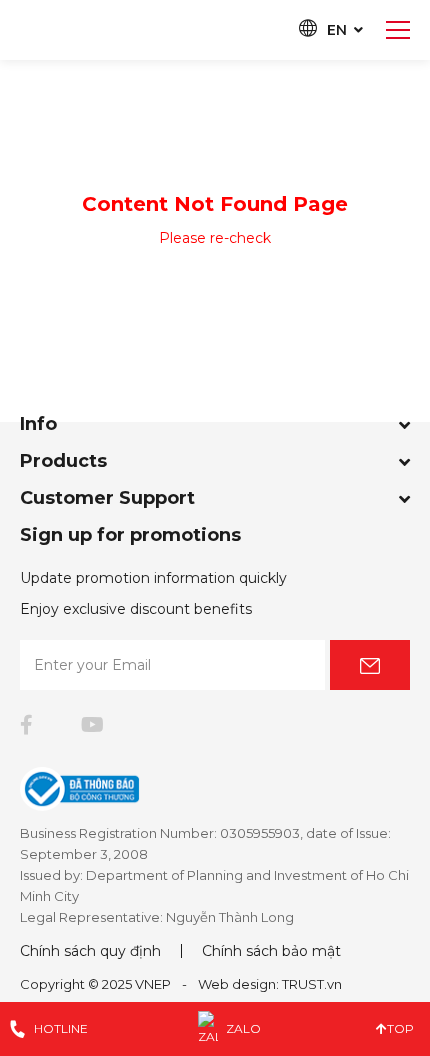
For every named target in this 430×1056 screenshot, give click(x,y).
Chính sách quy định (90, 951)
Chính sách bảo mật (271, 951)
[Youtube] (92, 725)
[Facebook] (26, 725)
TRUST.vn (312, 984)
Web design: (238, 984)
